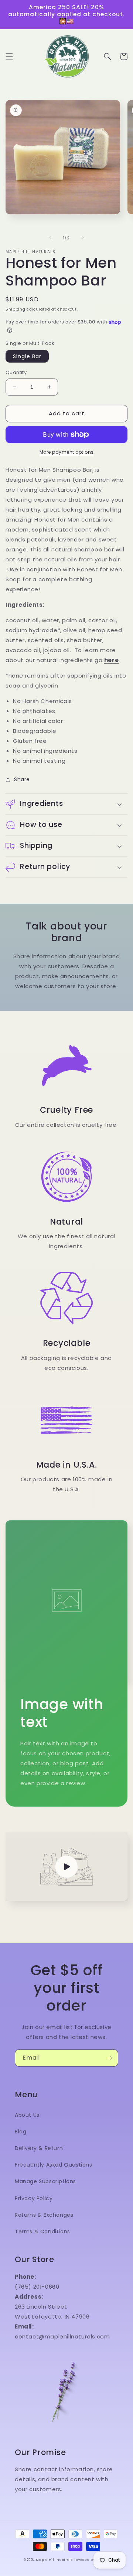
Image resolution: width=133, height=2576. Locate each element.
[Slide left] (50, 238)
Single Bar (27, 356)
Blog (21, 2132)
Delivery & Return (39, 2148)
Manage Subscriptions (45, 2181)
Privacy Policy (34, 2198)
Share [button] (22, 779)
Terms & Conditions (42, 2232)
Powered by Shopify (92, 2560)
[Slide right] (83, 238)
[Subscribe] (110, 2058)
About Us (27, 2115)
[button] (9, 56)
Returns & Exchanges (44, 2215)
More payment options (67, 452)
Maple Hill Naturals (54, 2560)
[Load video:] (66, 1867)
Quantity (16, 372)
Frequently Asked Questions (54, 2165)
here (111, 660)
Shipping (16, 309)
